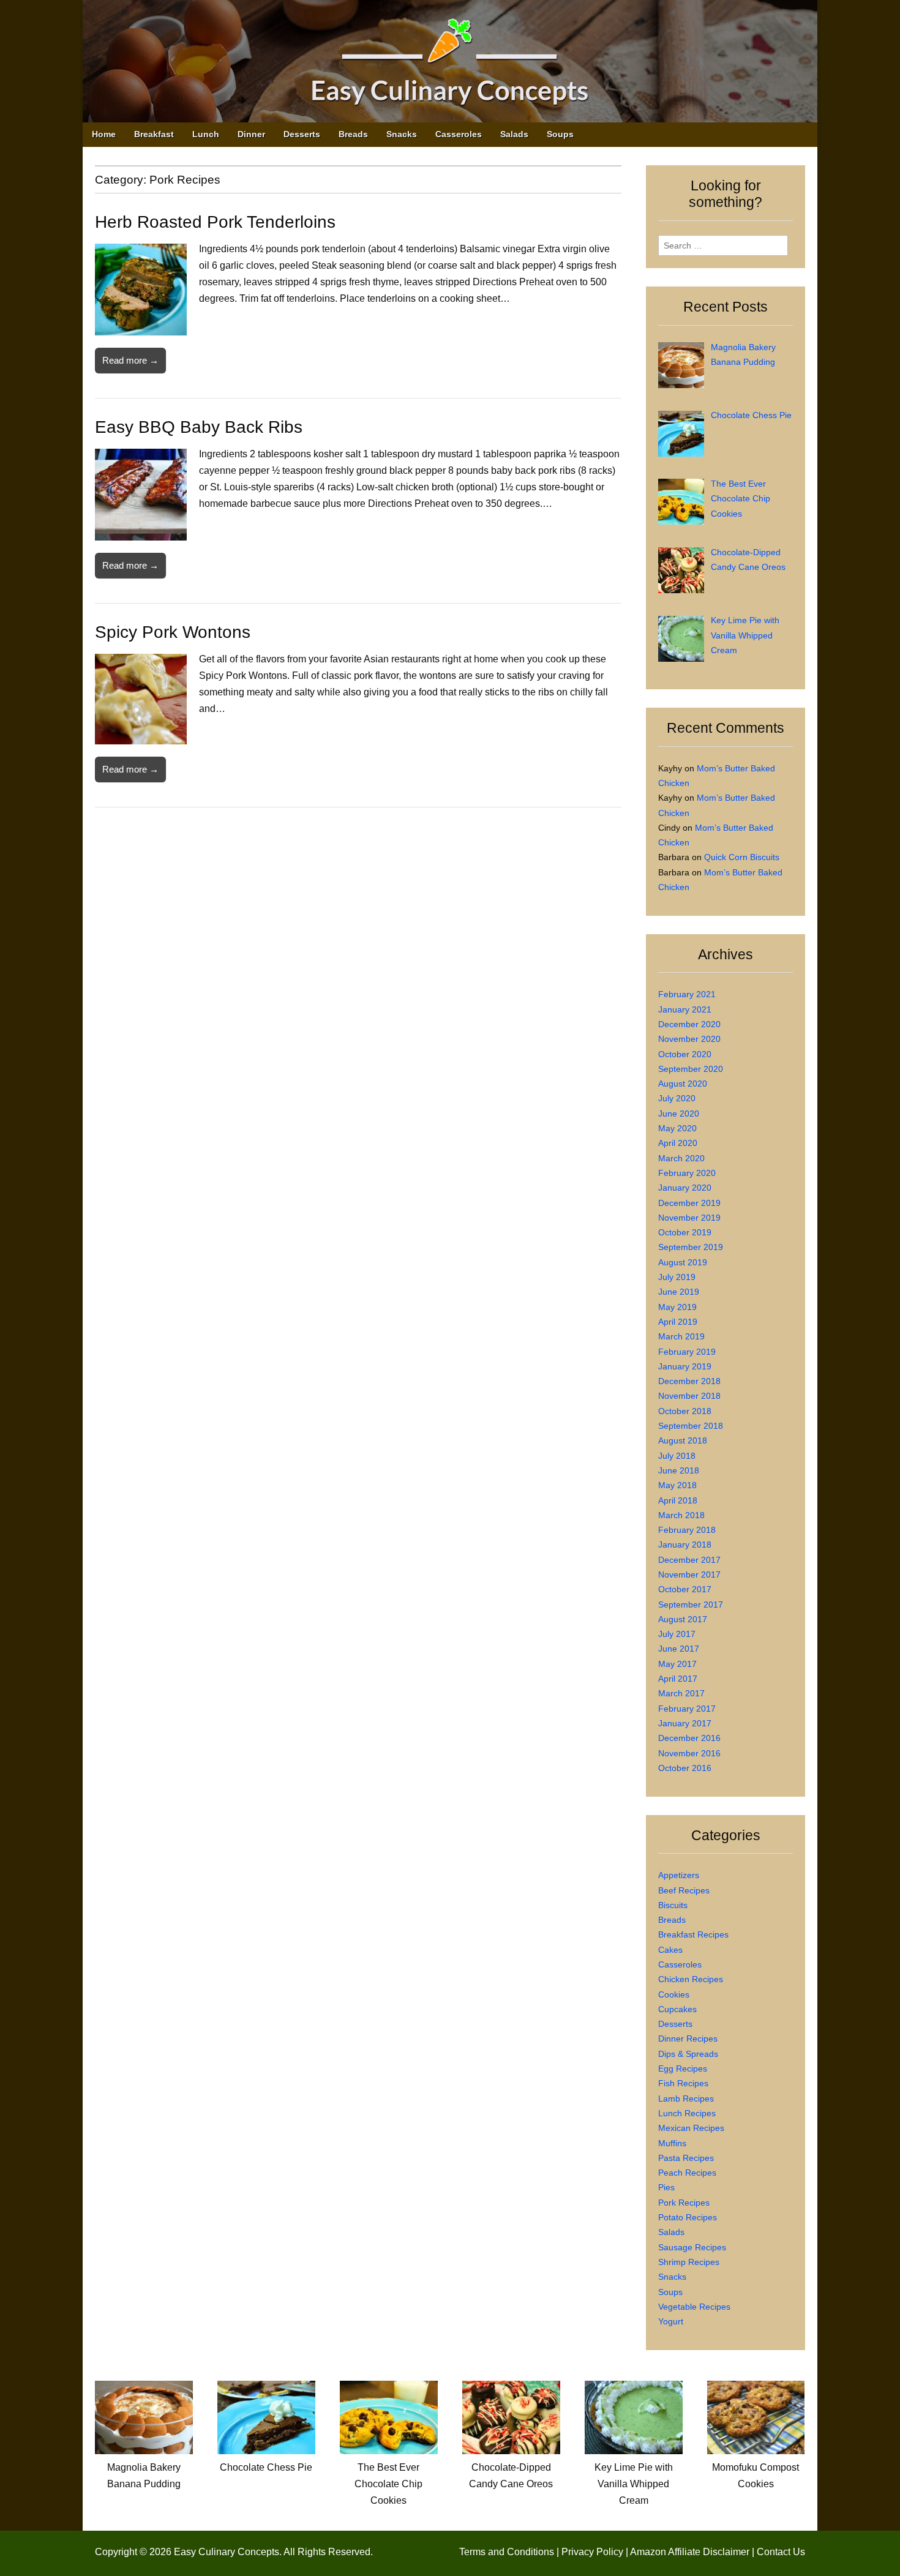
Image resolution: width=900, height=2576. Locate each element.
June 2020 (679, 1114)
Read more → (130, 360)
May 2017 (677, 1664)
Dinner (251, 134)
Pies (666, 2187)
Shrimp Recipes (689, 2262)
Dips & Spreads (688, 2054)
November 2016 (689, 1753)
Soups (560, 134)
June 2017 (679, 1649)
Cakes (670, 1950)
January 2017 (685, 1723)
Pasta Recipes (686, 2158)
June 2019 (679, 1292)
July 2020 (677, 1098)
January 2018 (685, 1544)
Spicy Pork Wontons (173, 632)
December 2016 (689, 1738)
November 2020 (689, 1039)
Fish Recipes (683, 2083)
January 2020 (685, 1188)
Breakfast (154, 134)
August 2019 (683, 1262)
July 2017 (677, 1634)
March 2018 (681, 1515)
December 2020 (689, 1024)
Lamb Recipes (686, 2099)
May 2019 (677, 1307)
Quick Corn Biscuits (742, 857)
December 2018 (689, 1381)
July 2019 (677, 1277)
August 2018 (683, 1440)
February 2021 (687, 994)
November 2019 (689, 1218)
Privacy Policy (592, 2552)
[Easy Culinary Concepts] (450, 64)
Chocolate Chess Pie (266, 2467)
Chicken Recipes (691, 1979)
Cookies (674, 1994)
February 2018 (687, 1530)
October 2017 (685, 1589)
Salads (514, 134)
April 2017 (678, 1679)
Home (104, 134)
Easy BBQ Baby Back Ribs (199, 427)
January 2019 (685, 1366)
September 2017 (691, 1604)
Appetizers (679, 1875)
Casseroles (459, 134)
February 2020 (687, 1173)
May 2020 (677, 1128)
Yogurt (671, 2321)
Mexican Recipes (691, 2128)
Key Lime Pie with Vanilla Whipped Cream (634, 2484)
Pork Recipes (684, 2203)
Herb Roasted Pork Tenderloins (215, 222)
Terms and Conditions (507, 2552)
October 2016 (685, 1768)
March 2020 (681, 1158)
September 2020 (691, 1069)
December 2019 (689, 1203)
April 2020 (678, 1143)
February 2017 (687, 1709)
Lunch (206, 134)
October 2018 (685, 1411)
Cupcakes (677, 2009)
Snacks (402, 134)
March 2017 (681, 1693)
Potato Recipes (688, 2217)
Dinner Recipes (688, 2039)
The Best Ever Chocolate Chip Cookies (388, 2484)
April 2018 (678, 1500)
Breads (353, 134)
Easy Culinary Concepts (227, 2552)
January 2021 (685, 1009)
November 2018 (689, 1396)
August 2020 (683, 1084)
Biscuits (673, 1905)
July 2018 (677, 1456)
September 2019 (691, 1247)
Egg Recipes (683, 2069)
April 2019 (678, 1322)
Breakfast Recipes (693, 1934)
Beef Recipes (684, 1890)
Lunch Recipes (687, 2113)
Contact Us (781, 2552)
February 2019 (687, 1352)
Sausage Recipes (692, 2247)
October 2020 (685, 1054)
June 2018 (679, 1470)
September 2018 (691, 1426)
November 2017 (689, 1574)
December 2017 (689, 1560)
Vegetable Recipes (694, 2307)
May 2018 (677, 1485)
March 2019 (681, 1336)
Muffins (672, 2143)
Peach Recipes (687, 2173)
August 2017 (683, 1619)
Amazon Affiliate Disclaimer (690, 2552)
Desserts (302, 134)
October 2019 (685, 1232)
